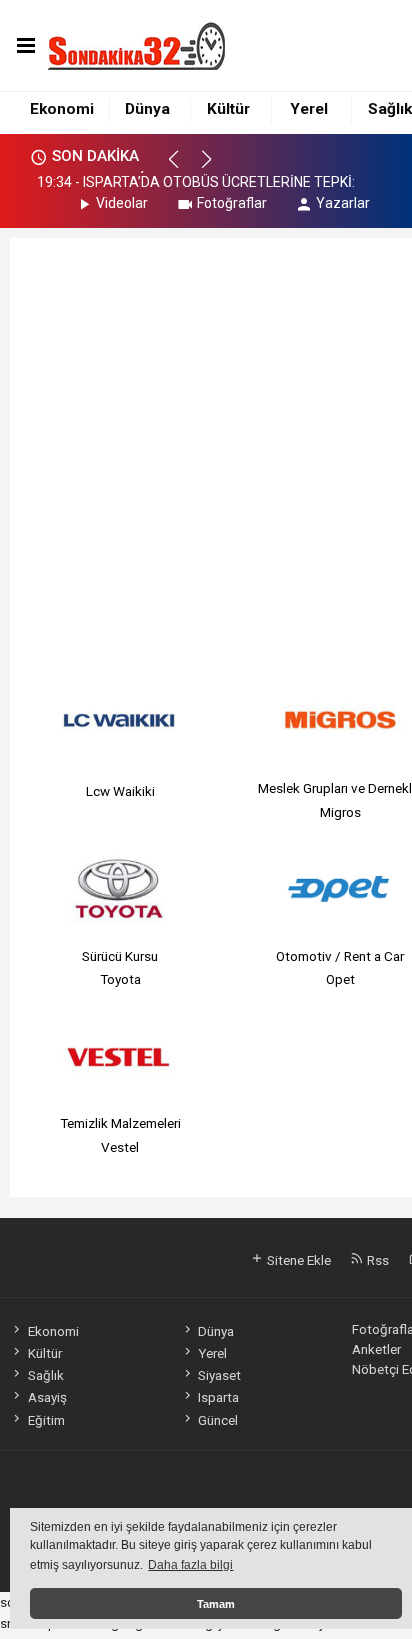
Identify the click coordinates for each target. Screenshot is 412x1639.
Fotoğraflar (232, 203)
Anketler (376, 1349)
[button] (182, 168)
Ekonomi (62, 109)
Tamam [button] (216, 1604)
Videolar (122, 203)
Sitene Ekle (297, 1260)
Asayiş (47, 1397)
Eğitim (46, 1420)
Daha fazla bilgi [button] (190, 1565)
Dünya (147, 109)
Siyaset (219, 1375)
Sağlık (390, 109)
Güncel (218, 1420)
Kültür (228, 109)
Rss (376, 1260)
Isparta (218, 1397)
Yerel (309, 109)
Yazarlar (343, 203)
